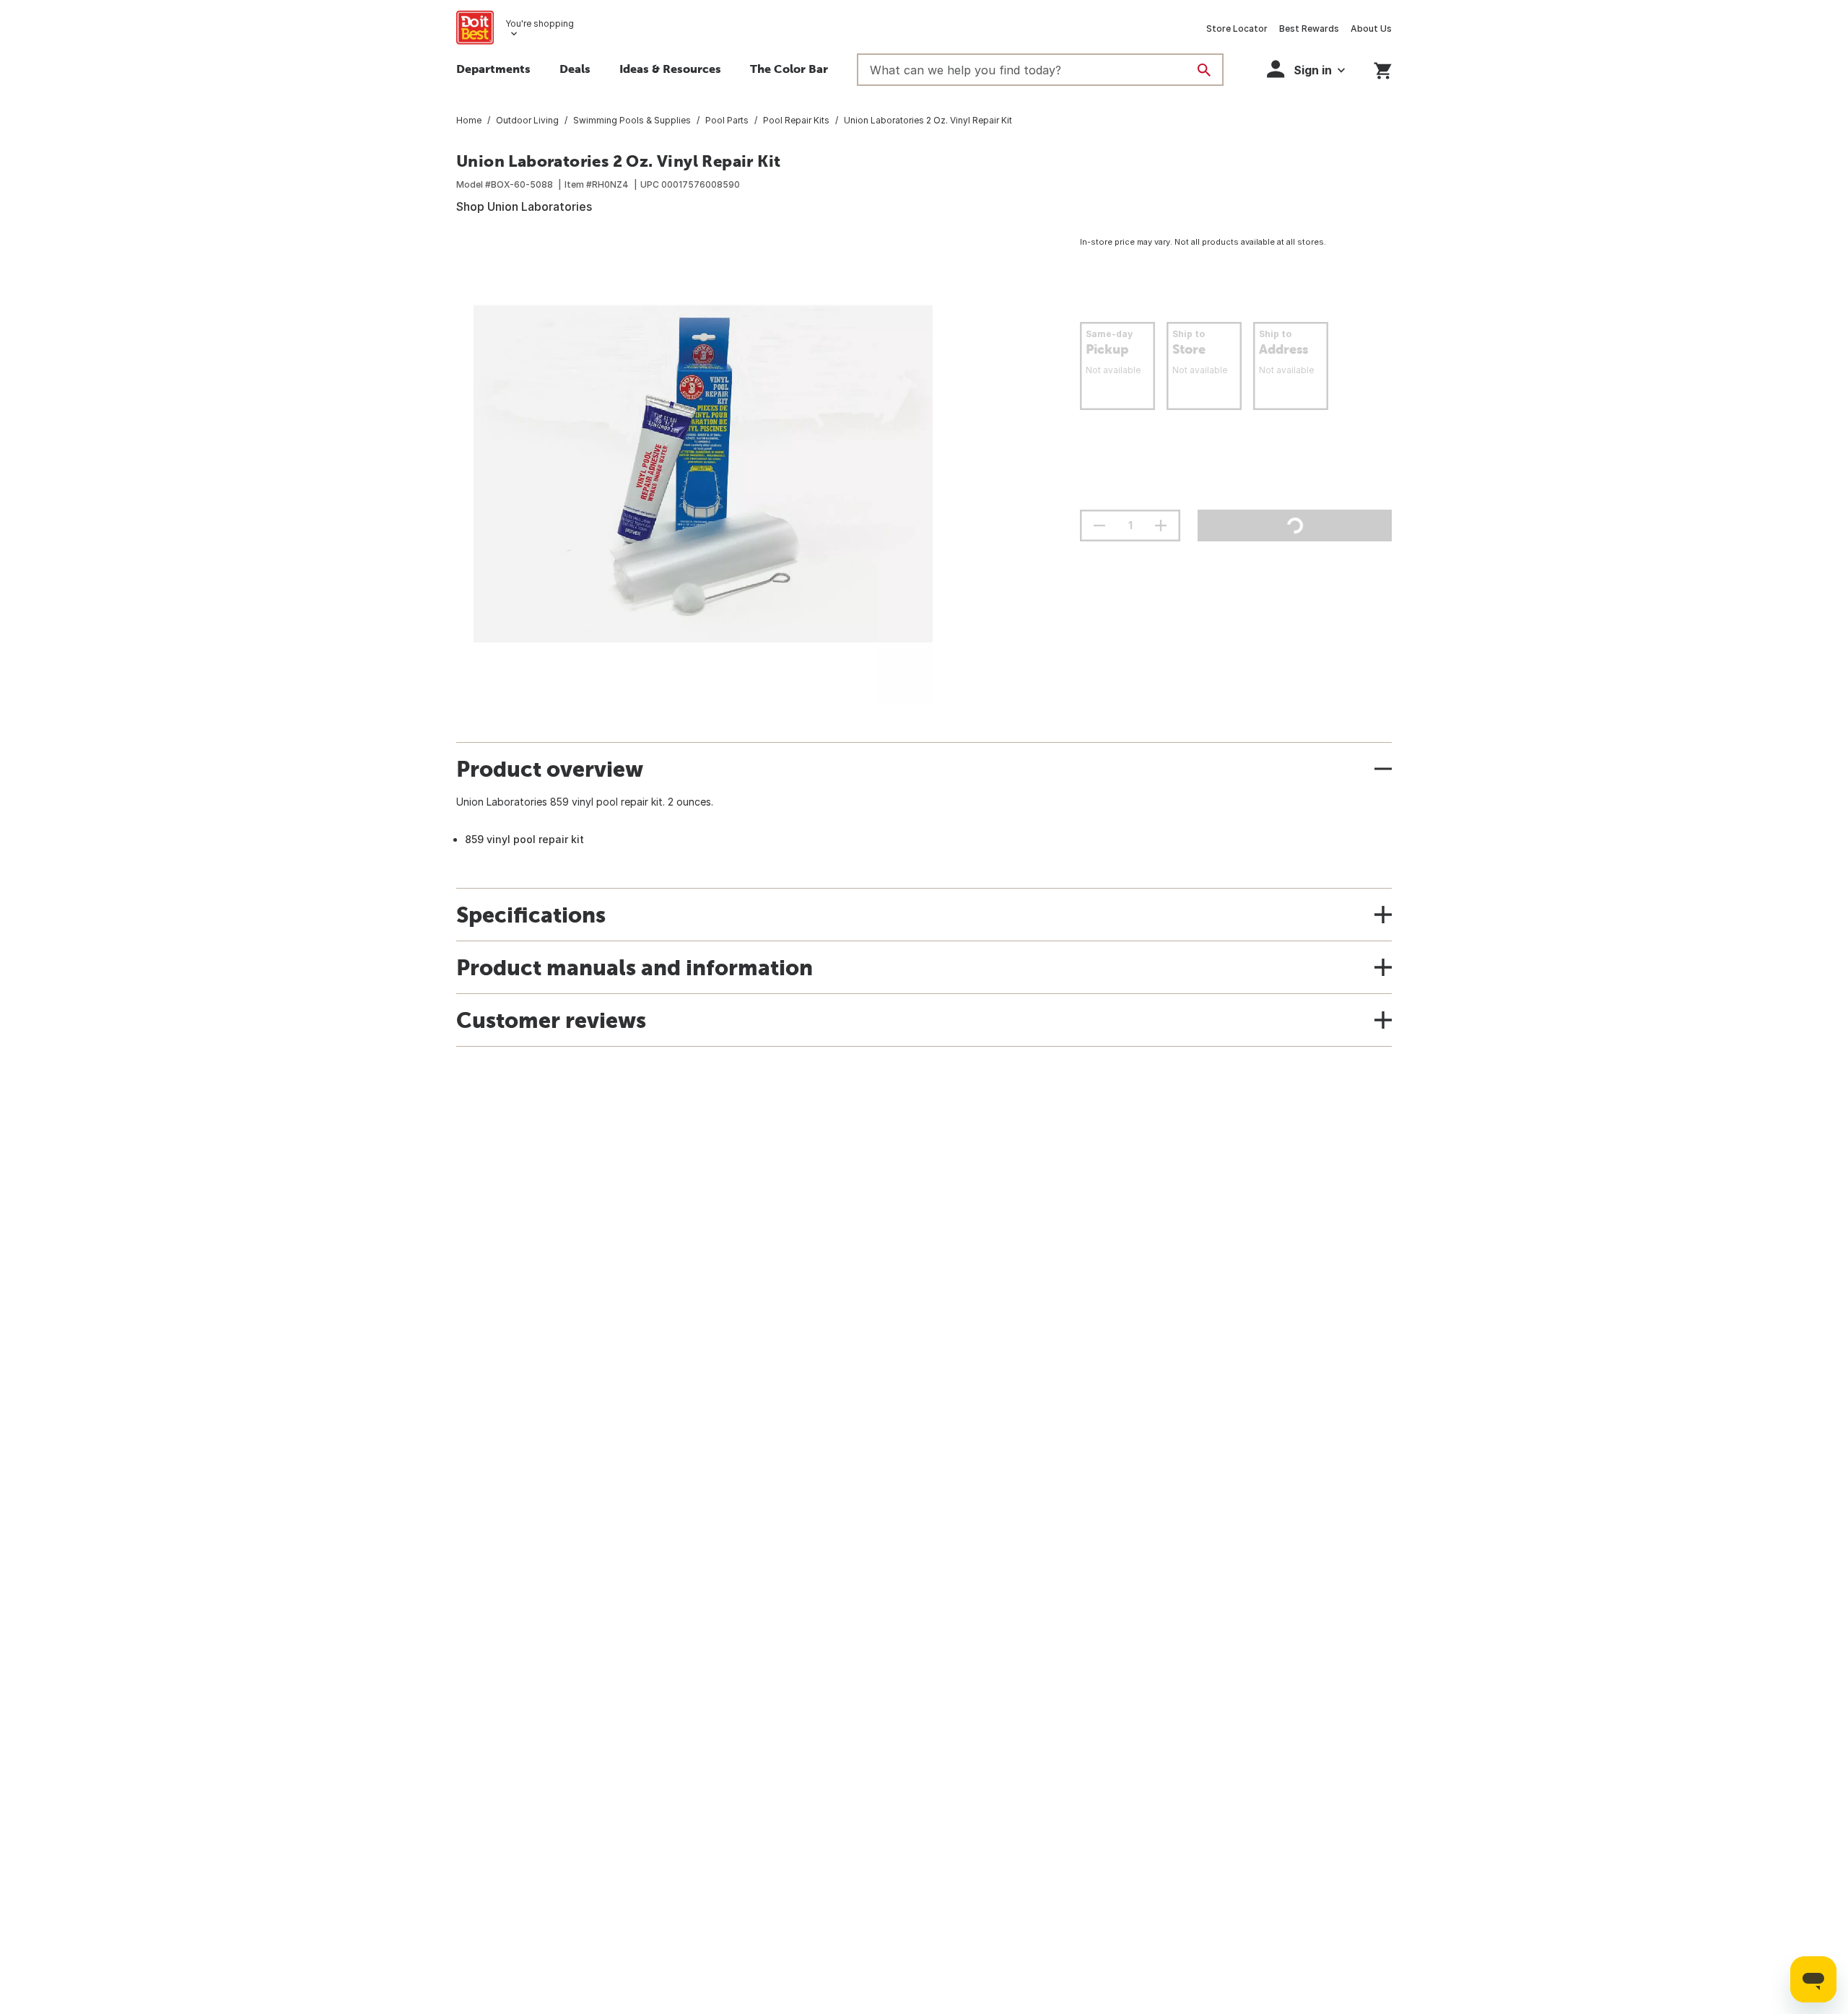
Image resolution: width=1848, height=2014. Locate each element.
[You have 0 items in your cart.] (1383, 68)
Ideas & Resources (670, 69)
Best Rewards (1309, 29)
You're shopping (540, 23)
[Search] (1204, 70)
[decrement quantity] (1099, 526)
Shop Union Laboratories (524, 206)
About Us (1371, 29)
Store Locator (1237, 29)
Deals (575, 69)
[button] (1306, 69)
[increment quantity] (1161, 526)
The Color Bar (789, 69)
